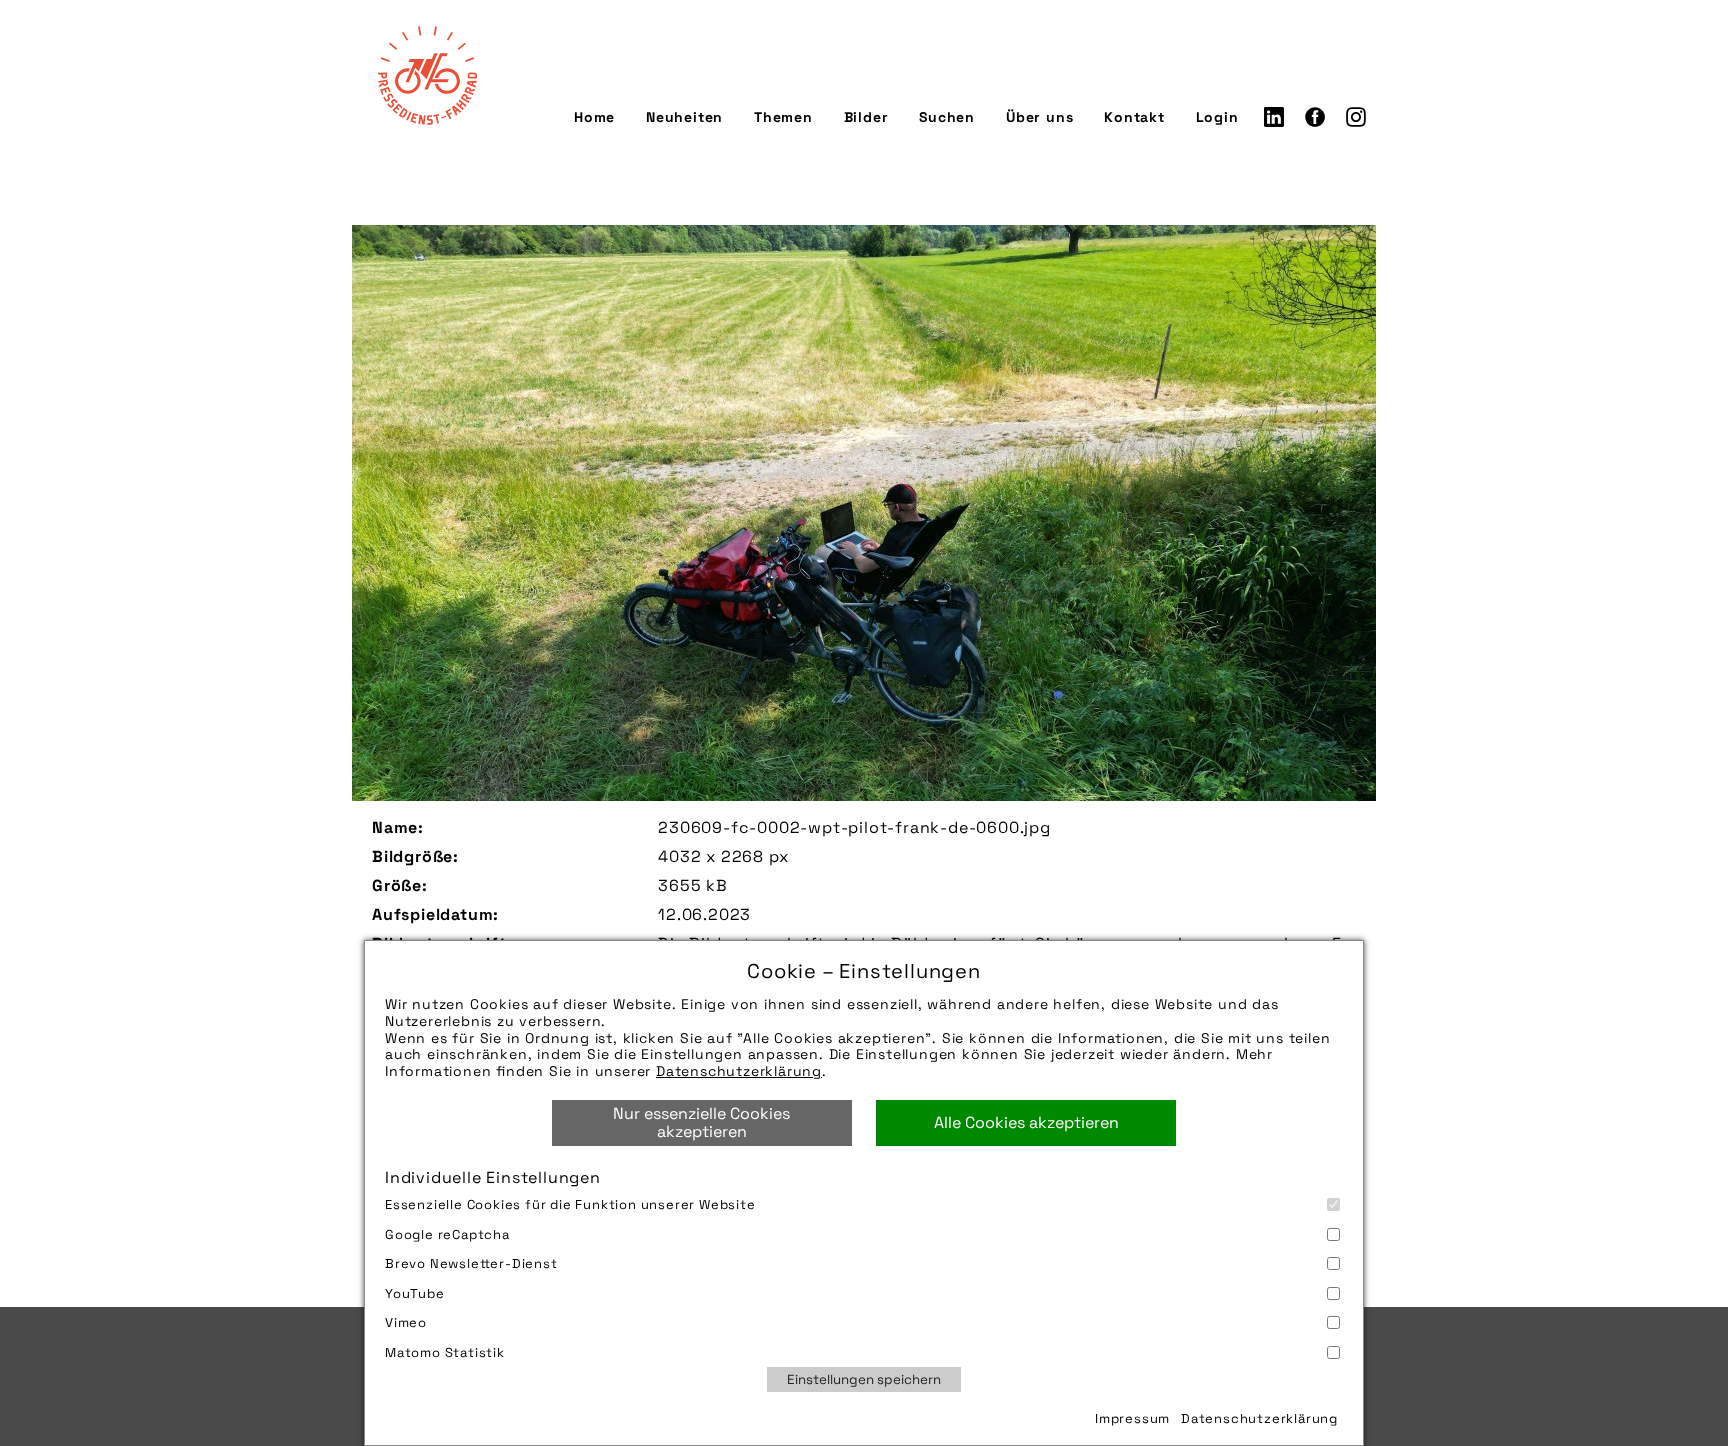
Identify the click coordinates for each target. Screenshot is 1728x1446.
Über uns (1039, 117)
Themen (783, 117)
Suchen (947, 117)
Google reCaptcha (447, 1234)
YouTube (415, 1293)
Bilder (866, 117)
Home (594, 117)
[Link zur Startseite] (427, 75)
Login (1217, 117)
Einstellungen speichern (864, 1379)
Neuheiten (684, 117)
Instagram (1356, 117)
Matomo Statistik (445, 1352)
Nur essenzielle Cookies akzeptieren (701, 1122)
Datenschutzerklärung (739, 1071)
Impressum (1132, 1418)
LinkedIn (1274, 117)
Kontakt (1134, 117)
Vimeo (406, 1322)
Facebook (1315, 117)
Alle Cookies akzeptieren (1026, 1122)
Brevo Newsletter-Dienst (471, 1263)
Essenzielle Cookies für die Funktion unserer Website (570, 1204)
